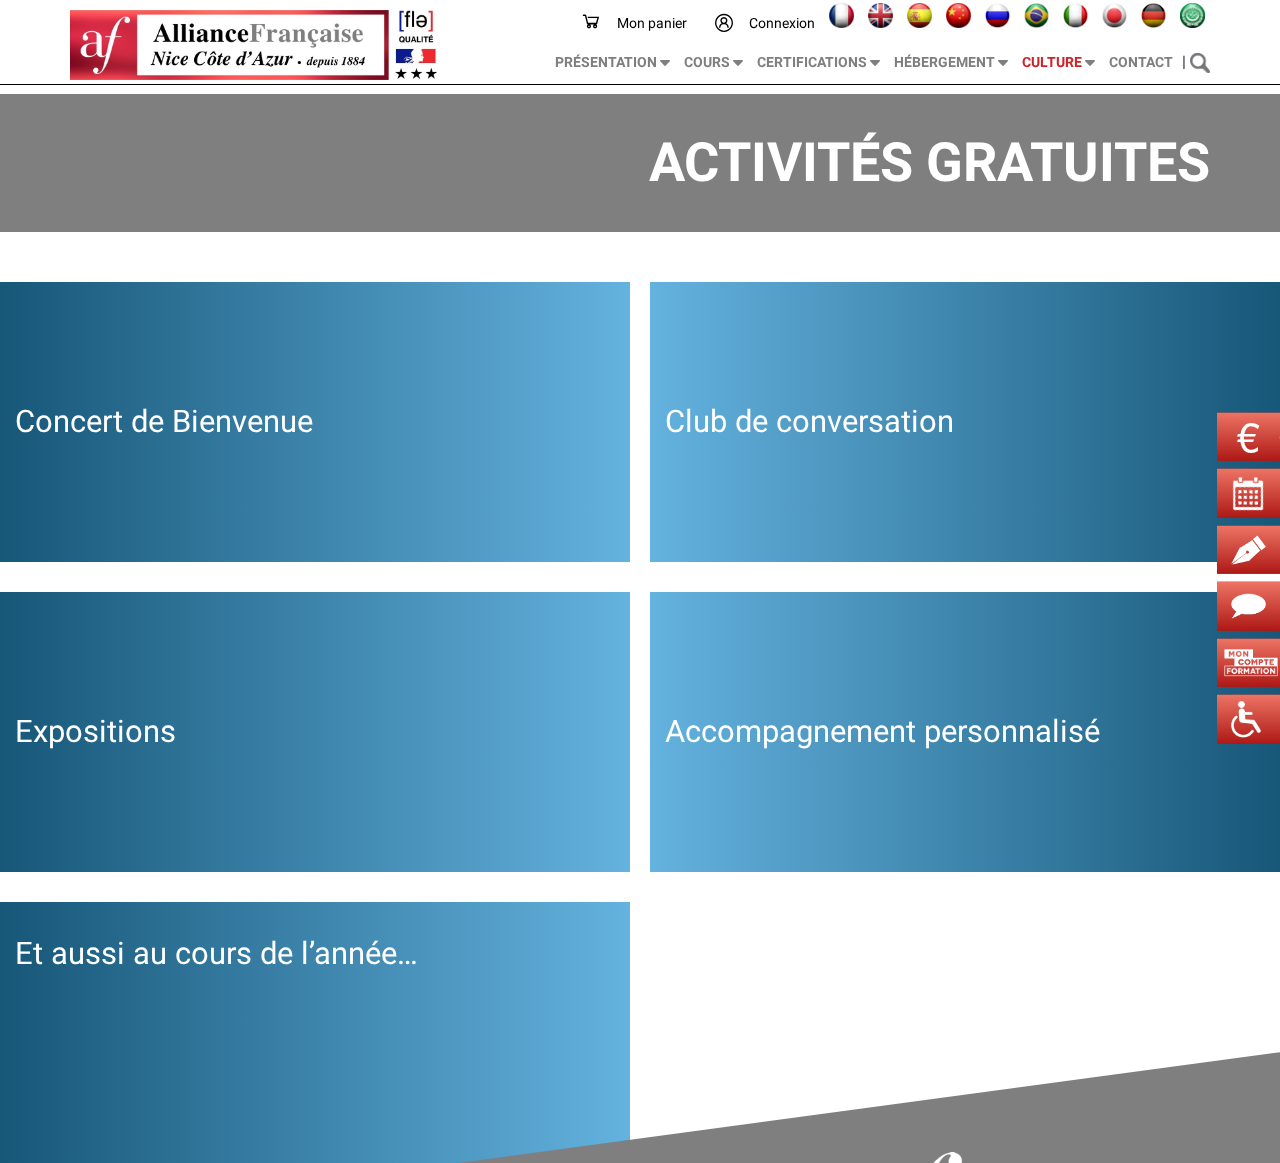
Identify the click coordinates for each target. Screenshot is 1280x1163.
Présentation (607, 62)
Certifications (813, 62)
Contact (1141, 62)
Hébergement (946, 62)
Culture (1053, 62)
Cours (708, 62)
